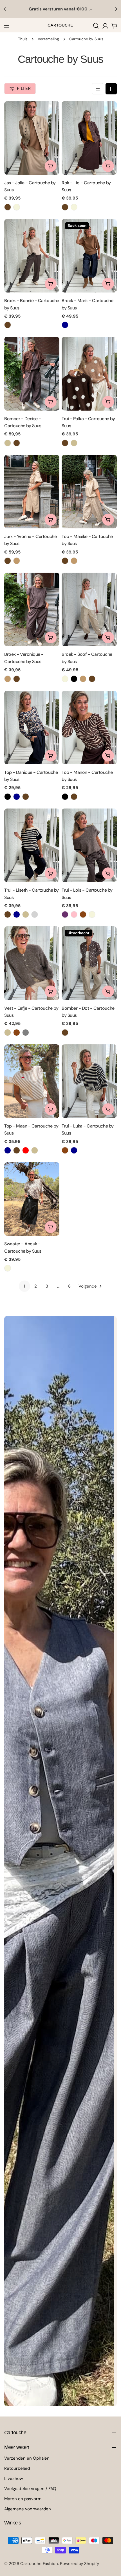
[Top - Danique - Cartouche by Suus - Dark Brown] (26, 797)
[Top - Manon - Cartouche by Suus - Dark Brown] (74, 797)
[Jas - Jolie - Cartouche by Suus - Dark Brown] (8, 207)
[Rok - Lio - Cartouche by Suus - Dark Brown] (65, 207)
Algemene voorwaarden (28, 2509)
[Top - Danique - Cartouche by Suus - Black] (8, 797)
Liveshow (14, 2478)
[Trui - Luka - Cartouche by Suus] (89, 1081)
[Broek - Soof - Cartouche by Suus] (89, 609)
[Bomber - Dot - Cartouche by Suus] (89, 963)
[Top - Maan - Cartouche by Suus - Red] (26, 1150)
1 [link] (24, 1286)
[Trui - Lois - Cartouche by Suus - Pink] (74, 914)
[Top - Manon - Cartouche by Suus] (89, 727)
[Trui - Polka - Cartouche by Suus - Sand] (74, 443)
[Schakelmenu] (6, 26)
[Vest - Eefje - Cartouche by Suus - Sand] (8, 1033)
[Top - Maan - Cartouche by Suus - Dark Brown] (17, 1150)
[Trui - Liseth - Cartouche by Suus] (32, 845)
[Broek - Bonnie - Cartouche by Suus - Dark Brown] (8, 325)
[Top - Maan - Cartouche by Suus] (32, 1081)
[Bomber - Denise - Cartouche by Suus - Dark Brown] (17, 443)
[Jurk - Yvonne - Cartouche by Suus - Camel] (17, 561)
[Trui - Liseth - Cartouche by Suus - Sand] (26, 914)
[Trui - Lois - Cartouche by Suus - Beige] (92, 914)
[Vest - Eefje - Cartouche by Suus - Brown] (17, 1033)
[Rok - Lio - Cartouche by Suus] (89, 138)
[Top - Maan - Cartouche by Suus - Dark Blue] (8, 1150)
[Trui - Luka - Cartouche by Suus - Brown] (65, 1150)
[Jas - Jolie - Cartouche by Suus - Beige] (17, 207)
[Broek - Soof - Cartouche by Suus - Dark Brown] (92, 679)
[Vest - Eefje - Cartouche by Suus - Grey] (26, 1033)
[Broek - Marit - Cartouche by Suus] (89, 256)
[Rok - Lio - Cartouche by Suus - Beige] (74, 207)
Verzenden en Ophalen (27, 2458)
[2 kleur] (111, 89)
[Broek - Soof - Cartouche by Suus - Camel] (83, 679)
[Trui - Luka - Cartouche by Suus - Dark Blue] (74, 1150)
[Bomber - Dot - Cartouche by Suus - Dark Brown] (65, 1033)
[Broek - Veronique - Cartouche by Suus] (32, 609)
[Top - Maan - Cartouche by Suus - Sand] (35, 1150)
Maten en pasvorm (23, 2499)
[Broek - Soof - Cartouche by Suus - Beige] (65, 679)
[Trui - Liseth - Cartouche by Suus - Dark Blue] (17, 914)
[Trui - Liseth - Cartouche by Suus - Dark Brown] (8, 914)
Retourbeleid (17, 2468)
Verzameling (48, 39)
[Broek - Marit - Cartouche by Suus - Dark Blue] (65, 325)
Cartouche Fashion (39, 2564)
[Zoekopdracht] (96, 26)
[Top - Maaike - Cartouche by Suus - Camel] (74, 561)
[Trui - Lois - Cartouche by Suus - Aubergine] (65, 914)
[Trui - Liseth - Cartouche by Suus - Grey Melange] (35, 914)
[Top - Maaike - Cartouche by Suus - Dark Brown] (65, 561)
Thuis (23, 39)
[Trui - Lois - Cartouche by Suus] (89, 845)
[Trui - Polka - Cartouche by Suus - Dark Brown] (65, 443)
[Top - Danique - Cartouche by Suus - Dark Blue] (17, 797)
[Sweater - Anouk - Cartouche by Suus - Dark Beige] (8, 1268)
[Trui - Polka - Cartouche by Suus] (89, 374)
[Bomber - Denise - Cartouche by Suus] (32, 374)
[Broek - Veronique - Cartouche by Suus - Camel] (8, 679)
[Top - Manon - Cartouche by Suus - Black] (65, 797)
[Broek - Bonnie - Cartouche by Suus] (32, 256)
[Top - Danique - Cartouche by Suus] (32, 727)
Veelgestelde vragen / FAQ (30, 2489)
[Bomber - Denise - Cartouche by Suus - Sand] (8, 443)
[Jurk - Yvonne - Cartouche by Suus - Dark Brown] (8, 561)
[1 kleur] (98, 89)
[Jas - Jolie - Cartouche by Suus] (32, 138)
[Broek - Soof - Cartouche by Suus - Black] (74, 679)
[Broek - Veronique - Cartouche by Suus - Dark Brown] (17, 679)
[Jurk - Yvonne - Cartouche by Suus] (32, 492)
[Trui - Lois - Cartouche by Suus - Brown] (83, 914)
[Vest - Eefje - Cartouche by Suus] (32, 963)
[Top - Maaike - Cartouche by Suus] (89, 492)
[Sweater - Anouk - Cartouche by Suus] (32, 1199)
